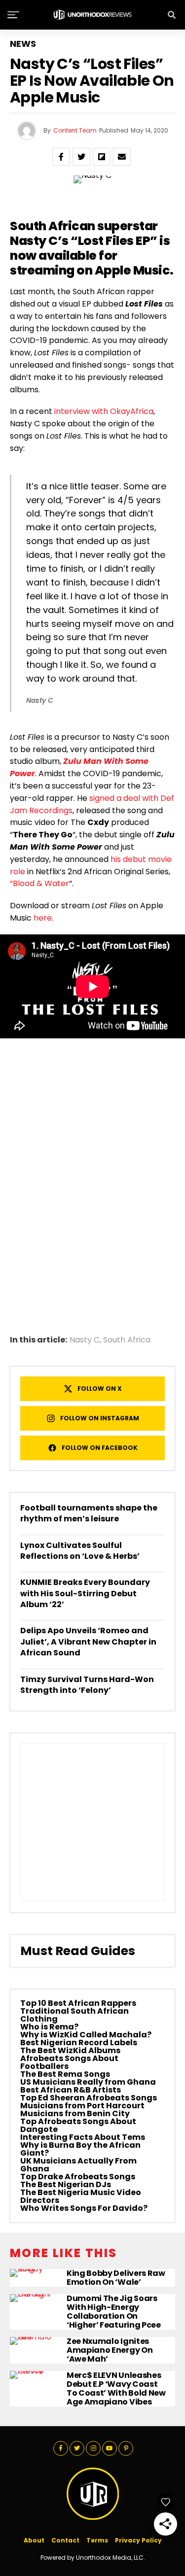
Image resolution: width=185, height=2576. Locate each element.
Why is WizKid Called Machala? (86, 2035)
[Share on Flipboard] (102, 157)
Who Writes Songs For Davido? (84, 2208)
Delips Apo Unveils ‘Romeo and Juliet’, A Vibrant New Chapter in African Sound (88, 1642)
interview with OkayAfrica (104, 411)
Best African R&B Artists (71, 2090)
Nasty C (85, 1340)
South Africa (127, 1340)
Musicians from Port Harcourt (82, 2106)
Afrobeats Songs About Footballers (69, 2062)
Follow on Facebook (100, 1448)
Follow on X (100, 1389)
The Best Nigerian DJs (66, 2184)
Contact (65, 2540)
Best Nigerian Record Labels (79, 2043)
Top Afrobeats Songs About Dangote (78, 2125)
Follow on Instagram (100, 1418)
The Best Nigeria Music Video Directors (81, 2196)
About (34, 2540)
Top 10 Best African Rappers (78, 2003)
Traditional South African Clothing (74, 2015)
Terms (97, 2540)
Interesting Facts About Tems (83, 2137)
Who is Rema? (49, 2027)
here (43, 918)
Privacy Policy (138, 2540)
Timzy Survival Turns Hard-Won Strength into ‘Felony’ (87, 1685)
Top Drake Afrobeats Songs (78, 2177)
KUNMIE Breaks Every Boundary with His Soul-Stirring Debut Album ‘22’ (85, 1593)
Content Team (75, 130)
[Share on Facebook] (61, 157)
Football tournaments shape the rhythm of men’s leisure (89, 1513)
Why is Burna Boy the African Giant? (80, 2149)
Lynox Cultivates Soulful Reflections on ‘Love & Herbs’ (80, 1551)
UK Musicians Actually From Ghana (78, 2165)
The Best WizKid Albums (70, 2050)
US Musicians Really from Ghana (88, 2082)
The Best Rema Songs (65, 2074)
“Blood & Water (39, 883)
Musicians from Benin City (75, 2113)
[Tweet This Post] (81, 157)
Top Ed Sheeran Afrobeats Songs (89, 2098)
